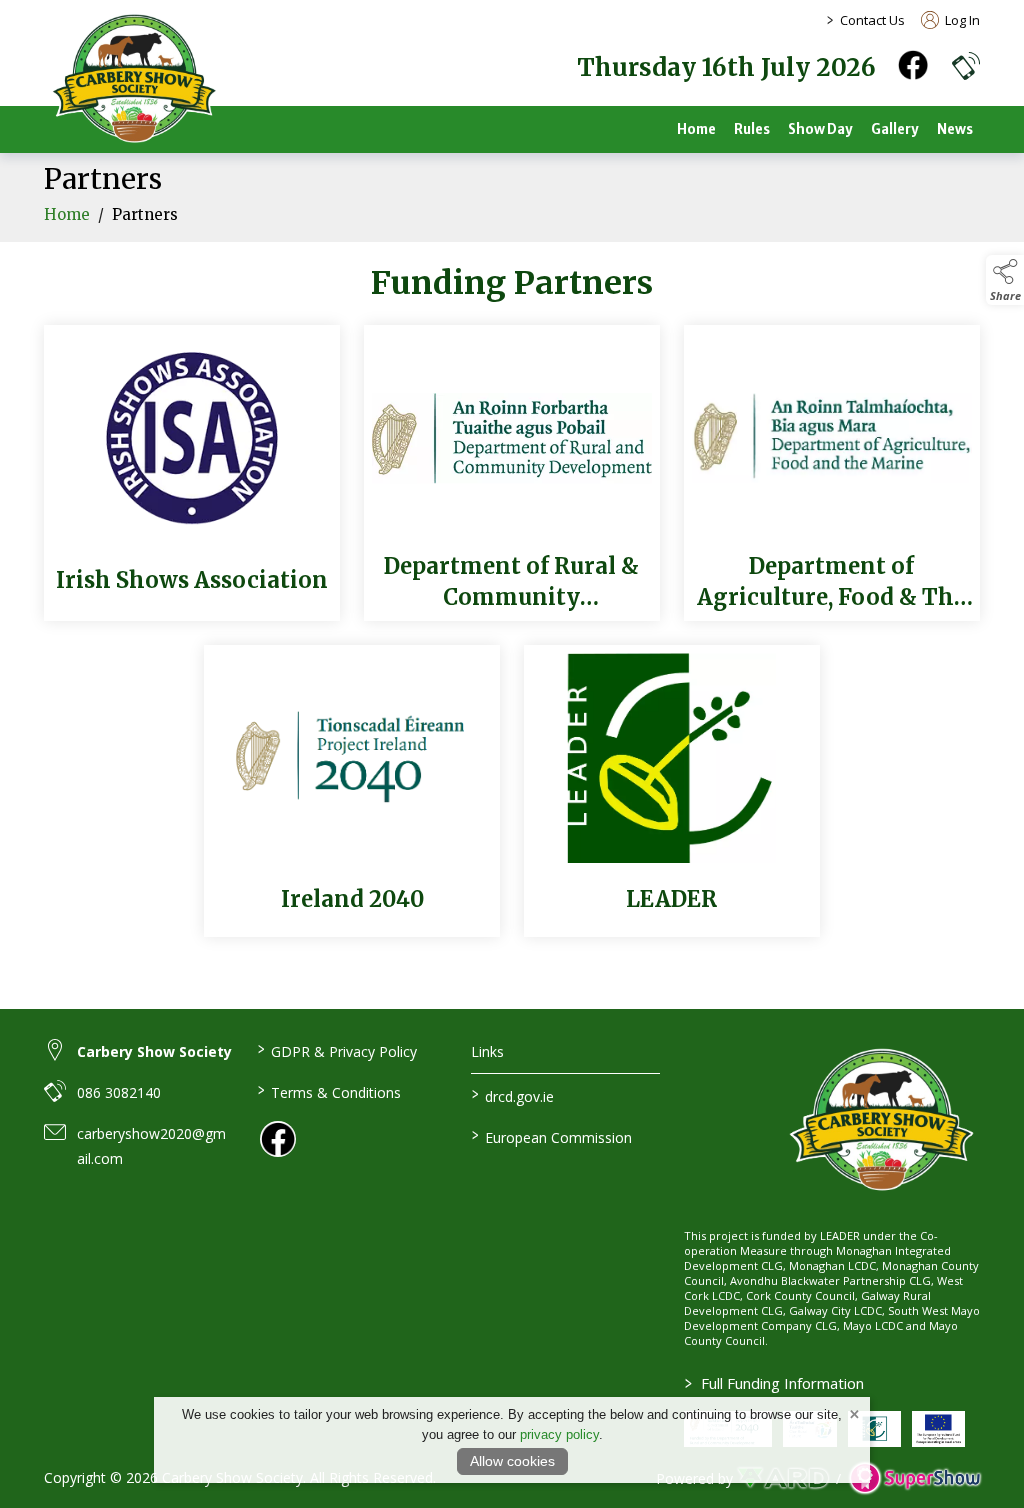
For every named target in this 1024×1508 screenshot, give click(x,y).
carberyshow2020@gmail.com (151, 1146)
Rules (752, 129)
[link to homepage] (134, 79)
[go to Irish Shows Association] (192, 473)
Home (696, 129)
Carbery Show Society (154, 1051)
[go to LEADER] (672, 791)
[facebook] (913, 65)
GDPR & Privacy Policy (337, 1050)
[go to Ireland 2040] (352, 791)
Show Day (820, 129)
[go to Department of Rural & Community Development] (512, 473)
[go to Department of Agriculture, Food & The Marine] (832, 473)
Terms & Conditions (329, 1091)
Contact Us (872, 20)
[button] (966, 65)
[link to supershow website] (914, 1478)
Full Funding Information (774, 1383)
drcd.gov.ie (512, 1095)
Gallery (895, 129)
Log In (961, 20)
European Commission (551, 1136)
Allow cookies (512, 1461)
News (955, 129)
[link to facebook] (278, 1139)
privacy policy (559, 1434)
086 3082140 (119, 1092)
